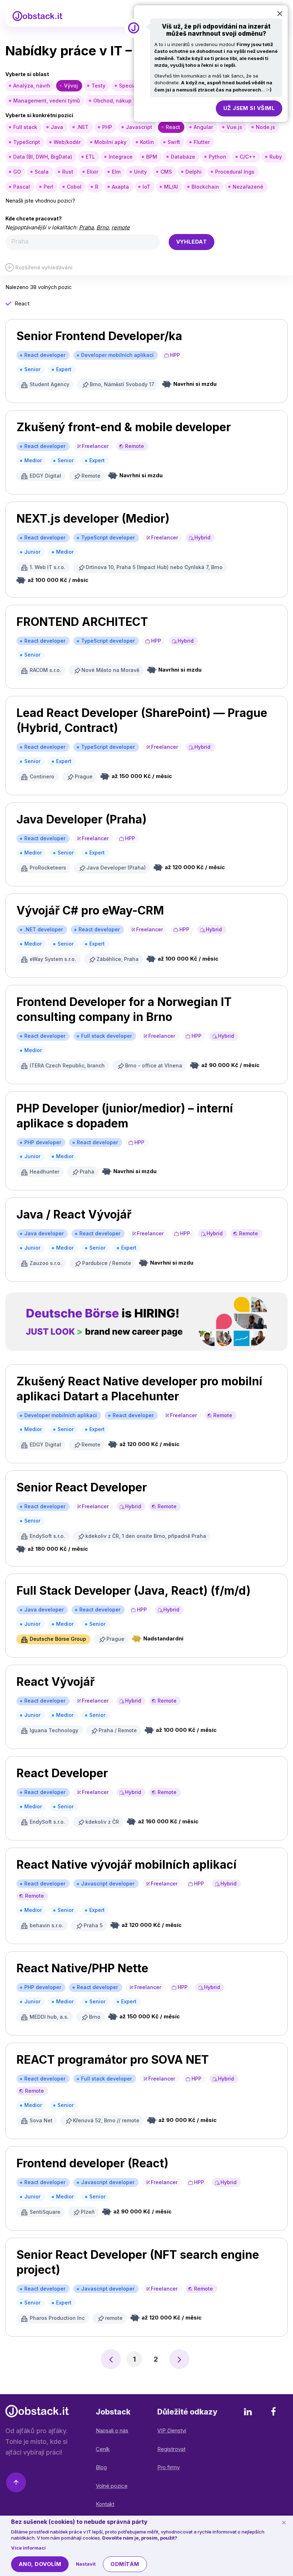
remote (121, 227)
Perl (48, 187)
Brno (103, 227)
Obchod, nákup (112, 101)
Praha (86, 227)
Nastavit (86, 2564)
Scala (42, 172)
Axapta (120, 187)
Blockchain (205, 187)
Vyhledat (192, 242)
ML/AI (171, 187)
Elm (116, 172)
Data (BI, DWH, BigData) (43, 157)
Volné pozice (112, 2486)
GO (17, 172)
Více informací (28, 2548)
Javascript (139, 127)
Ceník (103, 2449)
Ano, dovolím (40, 2564)
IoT (146, 187)
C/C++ (248, 157)
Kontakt (105, 2504)
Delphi (193, 172)
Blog (101, 2467)
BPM (152, 157)
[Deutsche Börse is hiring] (146, 1322)
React (173, 127)
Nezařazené (248, 187)
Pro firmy (168, 2467)
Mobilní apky (110, 142)
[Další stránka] (179, 2359)
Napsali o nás (112, 2430)
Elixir (93, 172)
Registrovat (171, 2449)
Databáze (183, 157)
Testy (98, 86)
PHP (107, 127)
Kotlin (147, 142)
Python (217, 157)
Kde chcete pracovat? (34, 218)
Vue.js (234, 127)
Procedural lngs (235, 172)
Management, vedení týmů (46, 101)
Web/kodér (67, 142)
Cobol (74, 187)
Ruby (276, 157)
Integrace (121, 157)
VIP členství (172, 2430)
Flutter (202, 142)
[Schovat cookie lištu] (284, 2522)
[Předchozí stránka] (111, 2359)
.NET (83, 127)
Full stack (25, 127)
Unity (140, 172)
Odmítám (125, 2564)
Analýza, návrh (32, 86)
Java (57, 127)
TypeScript (27, 142)
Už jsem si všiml (249, 108)
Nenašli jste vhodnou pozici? (40, 201)
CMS (166, 172)
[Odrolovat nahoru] (16, 2484)
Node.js (265, 127)
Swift (174, 142)
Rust (68, 172)
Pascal (22, 187)
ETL (90, 157)
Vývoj (71, 86)
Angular (203, 127)
